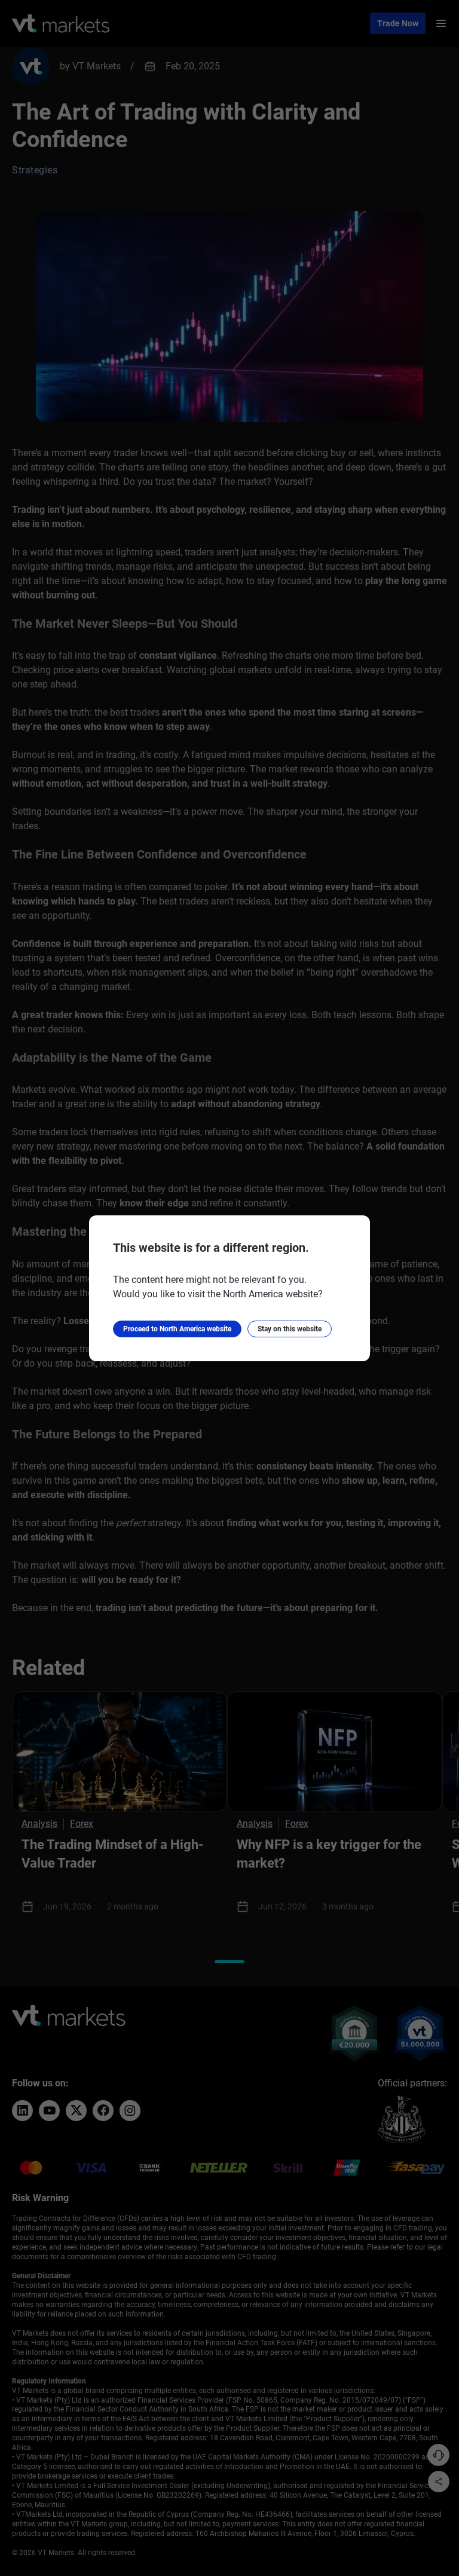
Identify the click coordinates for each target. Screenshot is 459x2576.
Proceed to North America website (177, 1329)
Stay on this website (290, 1329)
